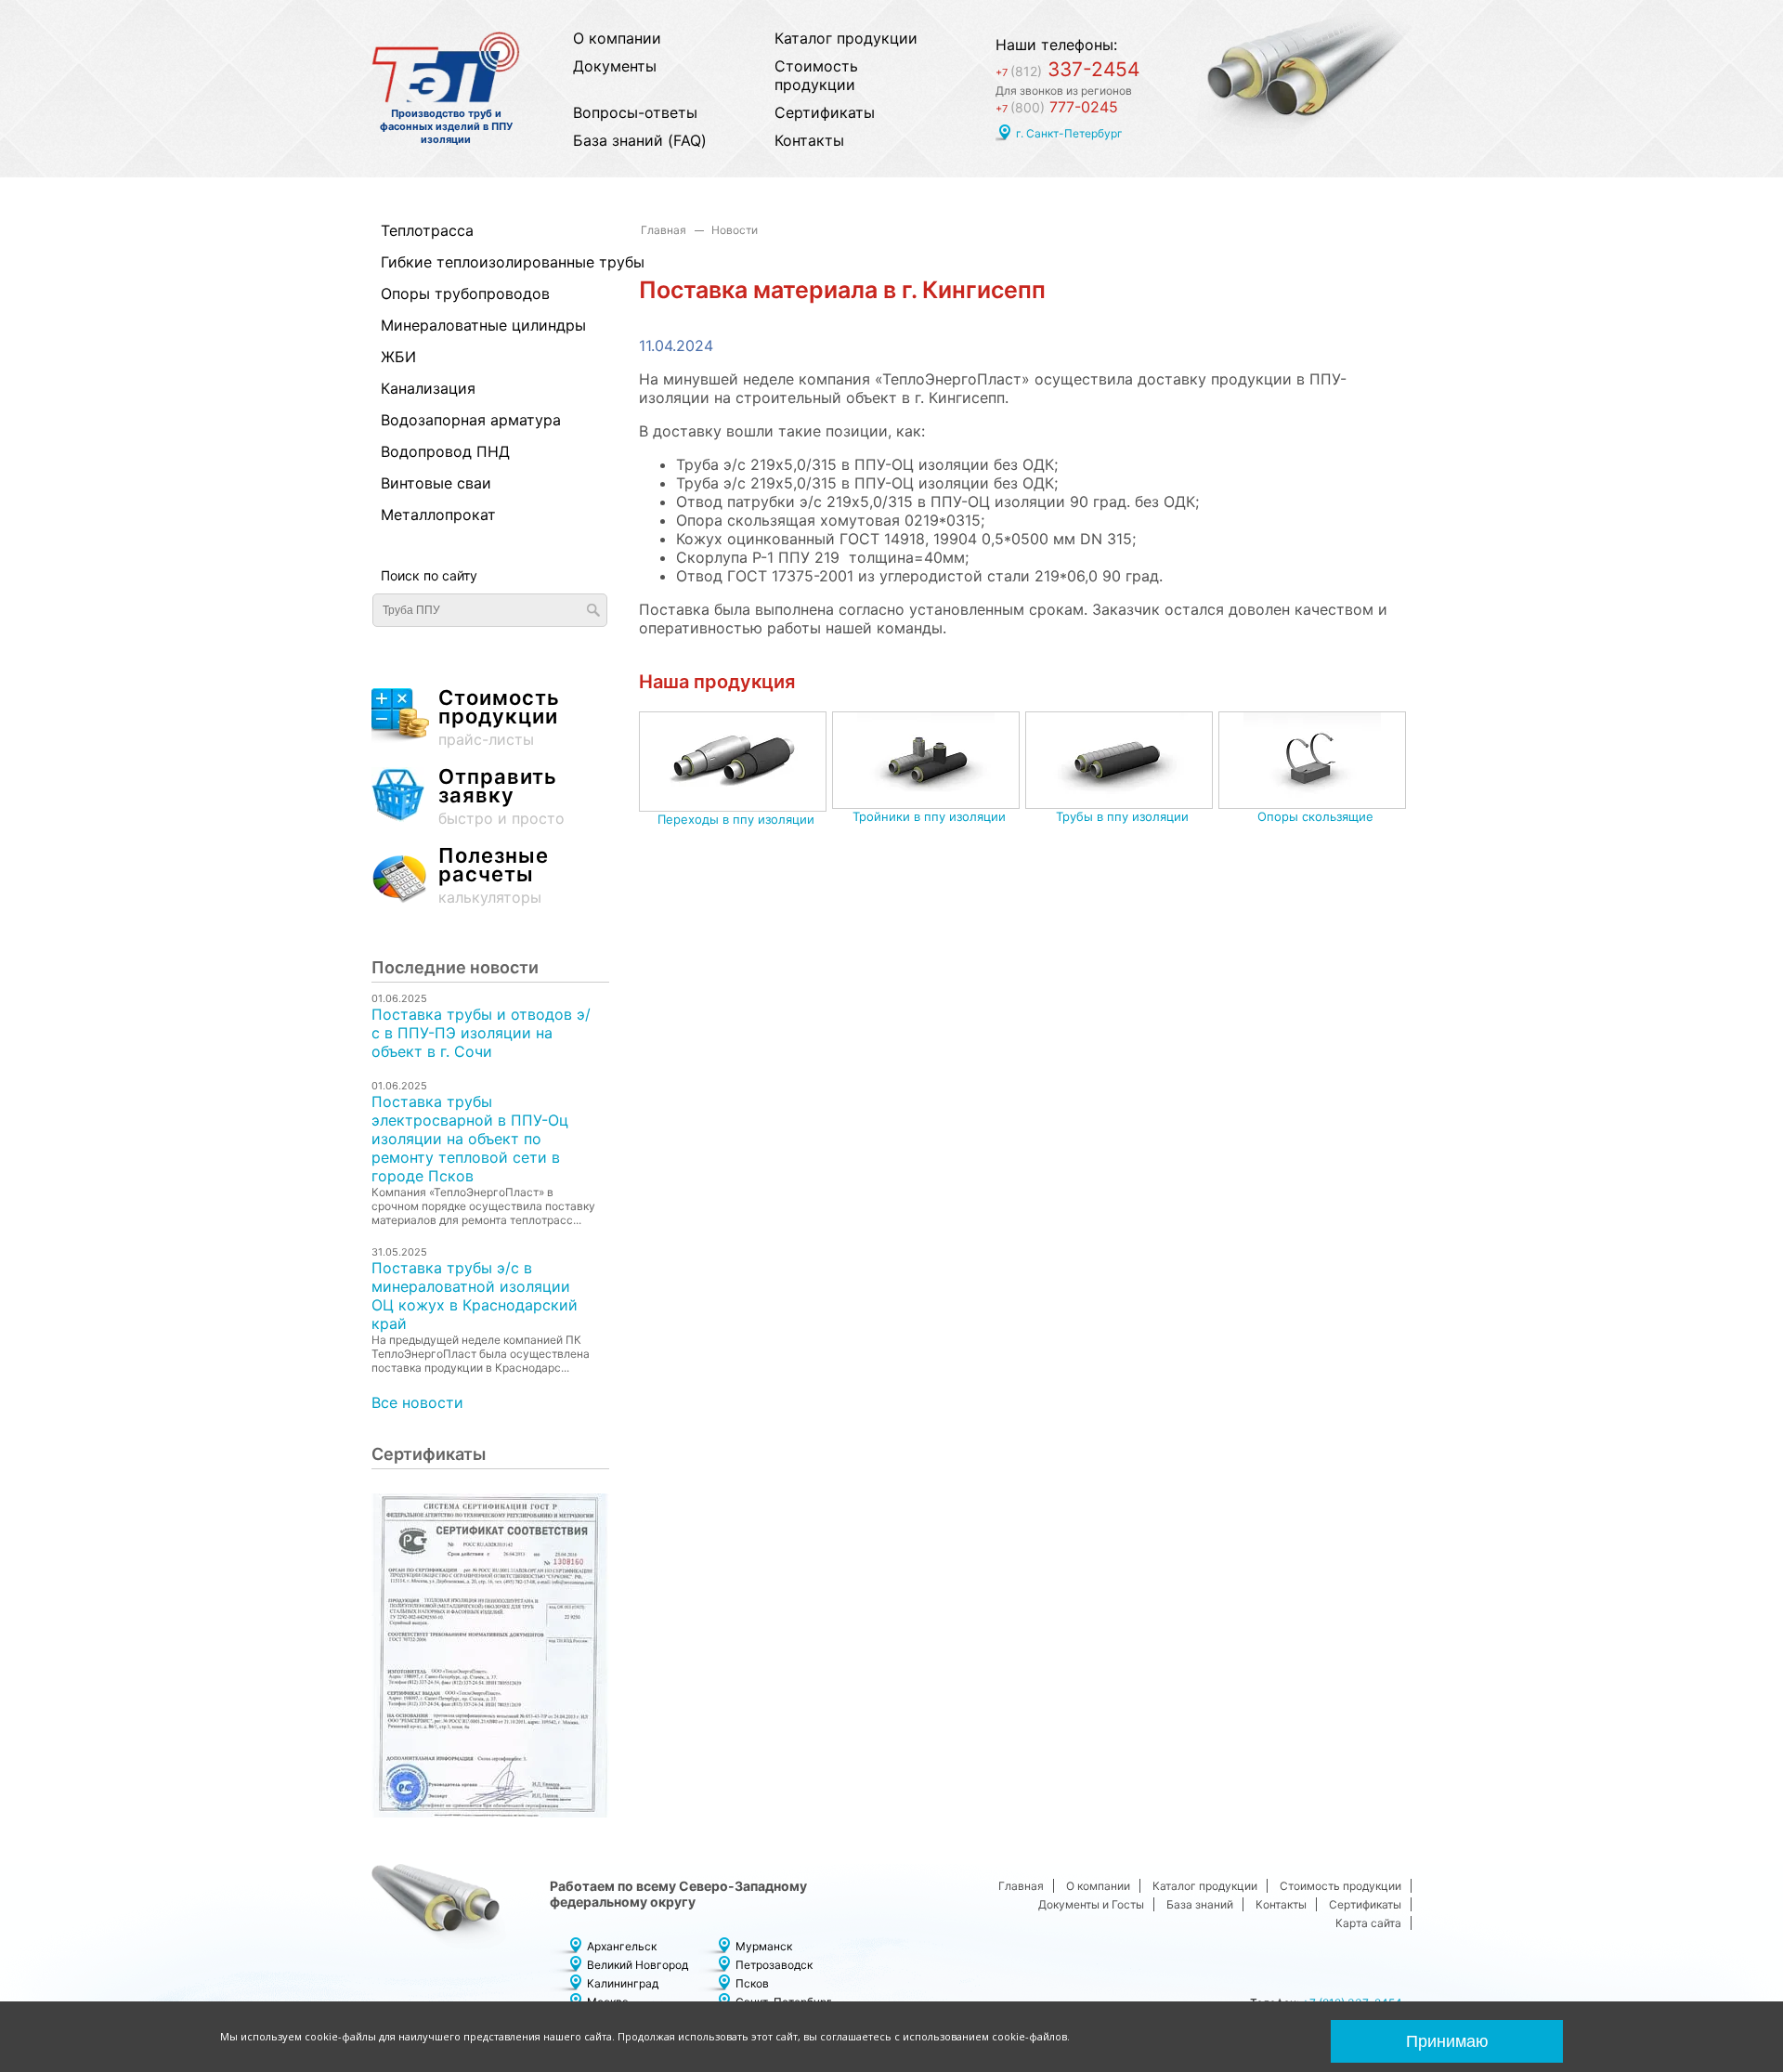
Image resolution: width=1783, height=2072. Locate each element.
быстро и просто (501, 797)
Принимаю (1447, 2041)
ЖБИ (398, 357)
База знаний (1200, 1904)
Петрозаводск (774, 1965)
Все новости (417, 1402)
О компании (617, 38)
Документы (615, 66)
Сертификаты (825, 112)
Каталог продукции (846, 38)
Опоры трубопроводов (465, 293)
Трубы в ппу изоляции (1122, 816)
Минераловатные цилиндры (481, 325)
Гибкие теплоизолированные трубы (481, 262)
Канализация (428, 388)
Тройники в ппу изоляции (929, 816)
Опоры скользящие (1315, 816)
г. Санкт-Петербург (1069, 133)
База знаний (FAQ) (640, 140)
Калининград (623, 1983)
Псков (752, 1983)
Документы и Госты (1091, 1904)
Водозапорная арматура (471, 420)
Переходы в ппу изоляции (736, 819)
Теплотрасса (427, 230)
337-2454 (1067, 69)
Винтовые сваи (436, 483)
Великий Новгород (638, 1965)
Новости (735, 230)
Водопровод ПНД (445, 451)
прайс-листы (499, 718)
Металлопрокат (438, 515)
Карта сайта (1368, 1923)
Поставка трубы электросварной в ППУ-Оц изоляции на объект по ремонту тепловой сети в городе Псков (470, 1139)
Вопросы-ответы (635, 112)
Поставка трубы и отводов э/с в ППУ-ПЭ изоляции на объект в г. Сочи (481, 1033)
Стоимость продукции (816, 75)
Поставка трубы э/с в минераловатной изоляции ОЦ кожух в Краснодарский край (475, 1296)
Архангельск (622, 1946)
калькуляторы (494, 876)
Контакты (809, 140)
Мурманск (764, 1946)
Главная (664, 230)
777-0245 (1057, 107)
